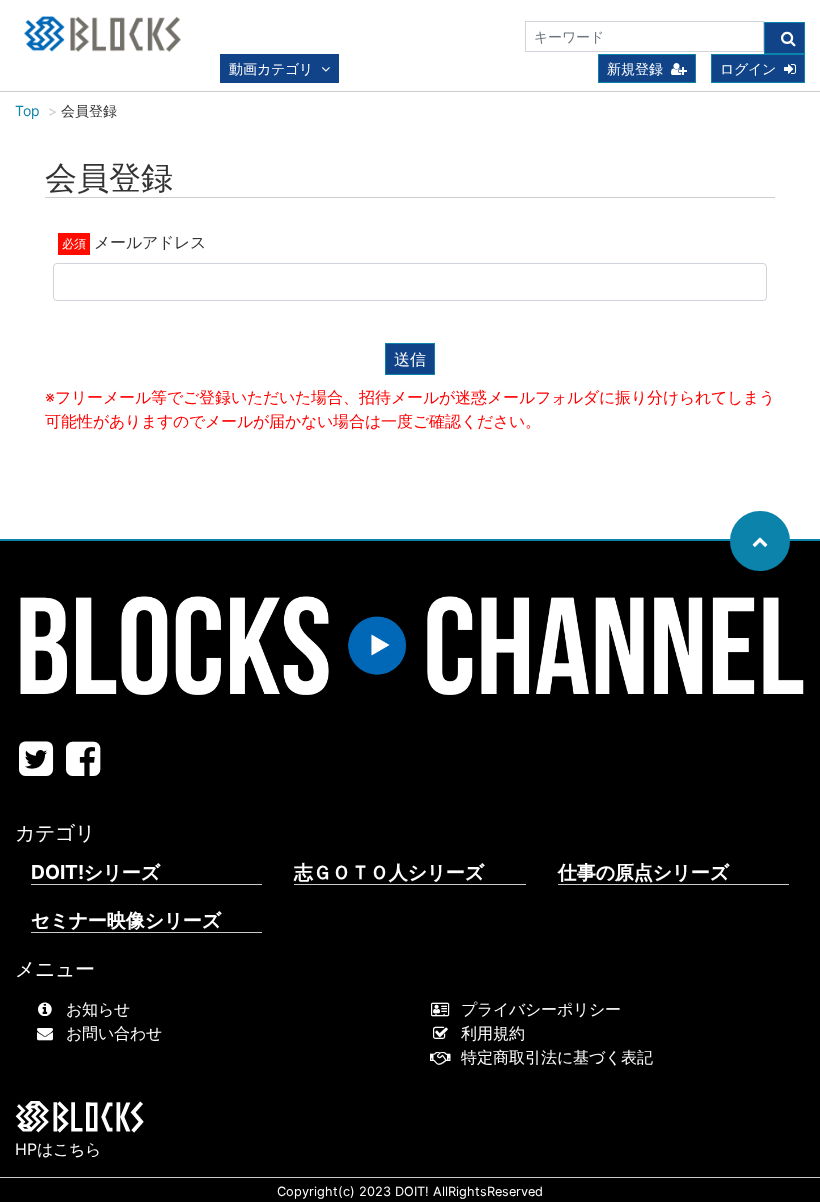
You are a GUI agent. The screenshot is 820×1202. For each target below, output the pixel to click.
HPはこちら (58, 1149)
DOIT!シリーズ (95, 872)
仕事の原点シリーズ (643, 872)
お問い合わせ (114, 1033)
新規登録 (635, 68)
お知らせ (98, 1009)
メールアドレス (150, 242)
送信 (410, 359)
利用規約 (493, 1033)
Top (27, 110)
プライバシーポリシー (541, 1009)
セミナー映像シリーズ (126, 920)
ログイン (748, 68)
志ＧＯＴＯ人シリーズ (389, 872)
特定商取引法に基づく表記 (557, 1057)
